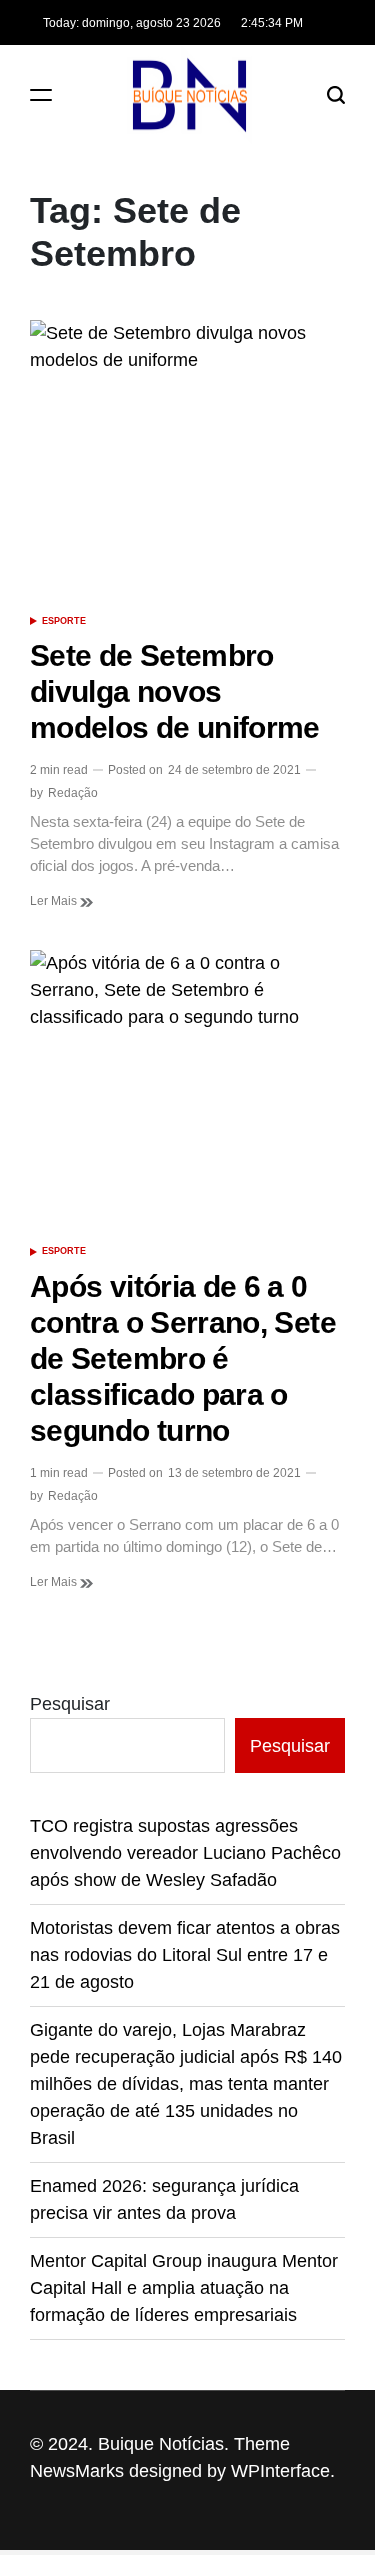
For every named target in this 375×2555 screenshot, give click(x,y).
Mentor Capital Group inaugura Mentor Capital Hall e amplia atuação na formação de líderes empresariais (184, 2288)
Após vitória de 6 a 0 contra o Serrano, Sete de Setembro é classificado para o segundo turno (183, 1358)
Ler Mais (55, 901)
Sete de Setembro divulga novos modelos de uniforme (175, 691)
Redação (73, 793)
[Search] (336, 94)
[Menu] (41, 94)
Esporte (64, 621)
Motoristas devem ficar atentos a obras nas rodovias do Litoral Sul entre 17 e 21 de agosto (185, 1955)
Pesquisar (70, 1704)
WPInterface (280, 2471)
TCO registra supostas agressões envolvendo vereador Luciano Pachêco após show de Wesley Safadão (185, 1853)
